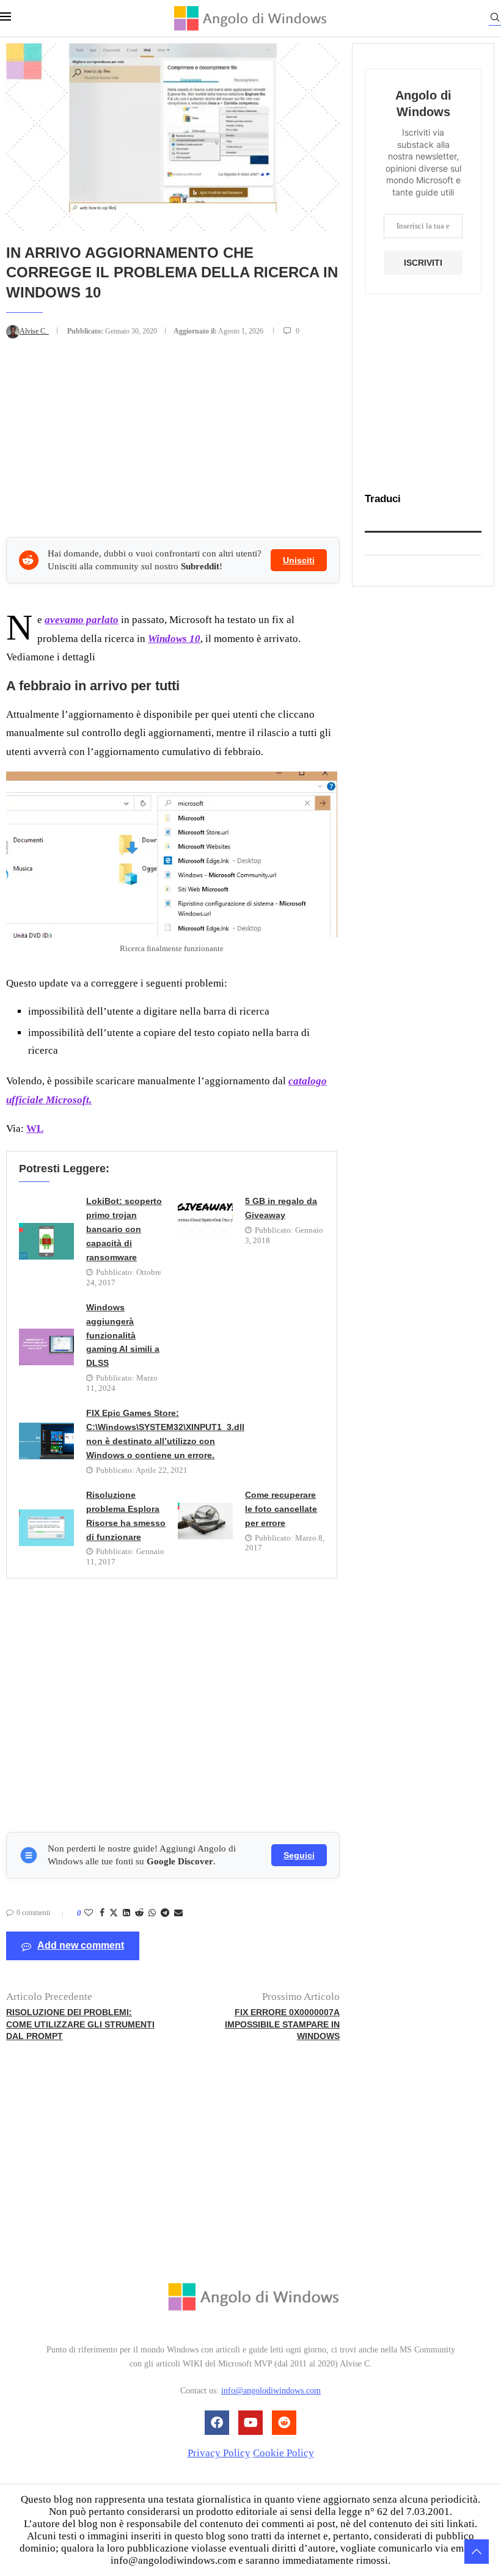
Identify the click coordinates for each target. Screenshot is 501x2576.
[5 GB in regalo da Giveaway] (205, 1220)
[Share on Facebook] (102, 1913)
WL (35, 1129)
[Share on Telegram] (165, 1913)
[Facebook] (217, 2423)
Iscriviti (423, 263)
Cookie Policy (283, 2453)
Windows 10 (174, 639)
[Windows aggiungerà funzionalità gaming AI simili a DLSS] (46, 1347)
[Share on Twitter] (114, 1914)
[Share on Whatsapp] (152, 1913)
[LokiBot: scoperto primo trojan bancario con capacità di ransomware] (46, 1241)
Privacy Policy (219, 2453)
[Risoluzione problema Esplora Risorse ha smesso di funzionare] (46, 1528)
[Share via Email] (178, 1913)
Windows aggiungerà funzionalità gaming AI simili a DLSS (123, 1335)
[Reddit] (284, 2423)
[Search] (495, 19)
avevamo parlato (82, 620)
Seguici (299, 1855)
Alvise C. (34, 331)
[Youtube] (250, 2423)
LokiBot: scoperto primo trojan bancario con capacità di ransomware (124, 1229)
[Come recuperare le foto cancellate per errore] (205, 1521)
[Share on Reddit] (139, 1913)
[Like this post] (89, 1913)
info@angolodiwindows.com (271, 2391)
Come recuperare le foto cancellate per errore (281, 1509)
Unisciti (299, 560)
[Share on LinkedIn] (126, 1913)
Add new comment (81, 1945)
